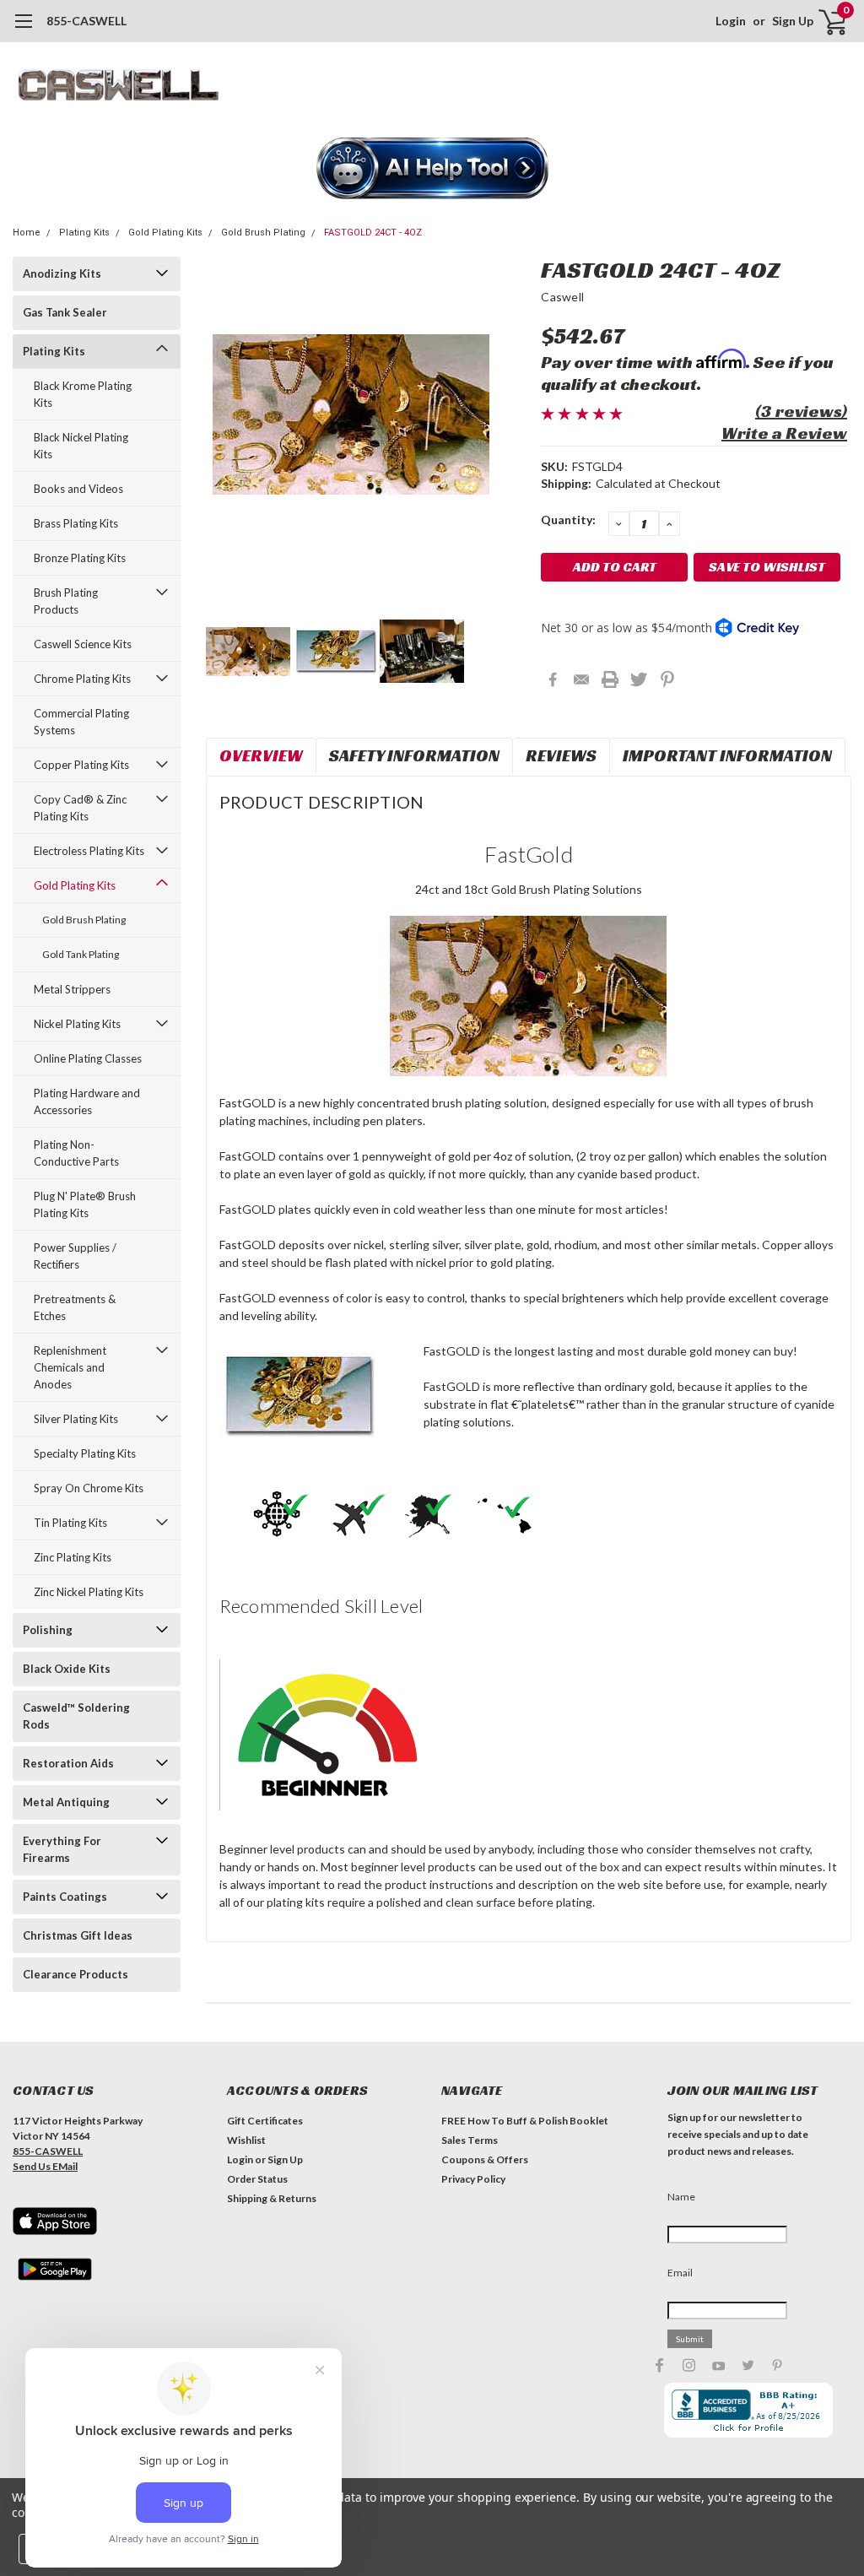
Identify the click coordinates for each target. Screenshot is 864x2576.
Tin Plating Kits (70, 1523)
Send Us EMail (45, 2166)
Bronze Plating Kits (80, 558)
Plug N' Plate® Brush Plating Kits (85, 1204)
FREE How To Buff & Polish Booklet (525, 2121)
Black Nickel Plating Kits (81, 446)
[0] (826, 21)
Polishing (48, 1630)
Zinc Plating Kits (73, 1557)
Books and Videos (78, 489)
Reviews (561, 755)
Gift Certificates (265, 2121)
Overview (261, 755)
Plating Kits (84, 233)
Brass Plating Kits (76, 523)
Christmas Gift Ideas (78, 1935)
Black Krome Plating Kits (83, 394)
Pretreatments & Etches (75, 1307)
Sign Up (793, 21)
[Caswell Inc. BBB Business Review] (748, 2408)
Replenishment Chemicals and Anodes (70, 1367)
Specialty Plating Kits (85, 1453)
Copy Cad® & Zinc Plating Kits (80, 808)
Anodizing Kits (62, 273)
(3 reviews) (801, 411)
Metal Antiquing (66, 1802)
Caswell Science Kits (83, 644)
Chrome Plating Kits (82, 679)
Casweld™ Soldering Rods (76, 1716)
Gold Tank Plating (81, 954)
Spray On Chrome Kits (89, 1488)
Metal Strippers (72, 989)
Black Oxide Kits (67, 1669)
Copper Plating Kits (81, 765)
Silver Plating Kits (76, 1419)
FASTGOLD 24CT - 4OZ (373, 233)
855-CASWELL (86, 21)
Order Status (257, 2179)
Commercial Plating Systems (81, 722)
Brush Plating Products (66, 601)
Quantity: (568, 520)
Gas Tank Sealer (65, 312)
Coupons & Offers (485, 2159)
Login (731, 21)
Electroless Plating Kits (89, 851)
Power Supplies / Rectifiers (75, 1256)
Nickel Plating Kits (77, 1024)
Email (680, 2273)
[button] (432, 170)
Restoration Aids (68, 1763)
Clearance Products (76, 1974)
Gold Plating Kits (165, 233)
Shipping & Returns (272, 2198)
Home (27, 233)
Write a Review (784, 433)
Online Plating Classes (88, 1058)
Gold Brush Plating (263, 233)
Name (681, 2197)
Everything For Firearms (62, 1849)
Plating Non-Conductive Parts (76, 1153)
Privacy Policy (473, 2179)
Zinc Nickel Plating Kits (89, 1592)
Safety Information (414, 755)
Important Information (727, 755)
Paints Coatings (65, 1897)
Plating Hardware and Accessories (87, 1101)
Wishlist (246, 2140)
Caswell (562, 297)
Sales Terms (470, 2140)
